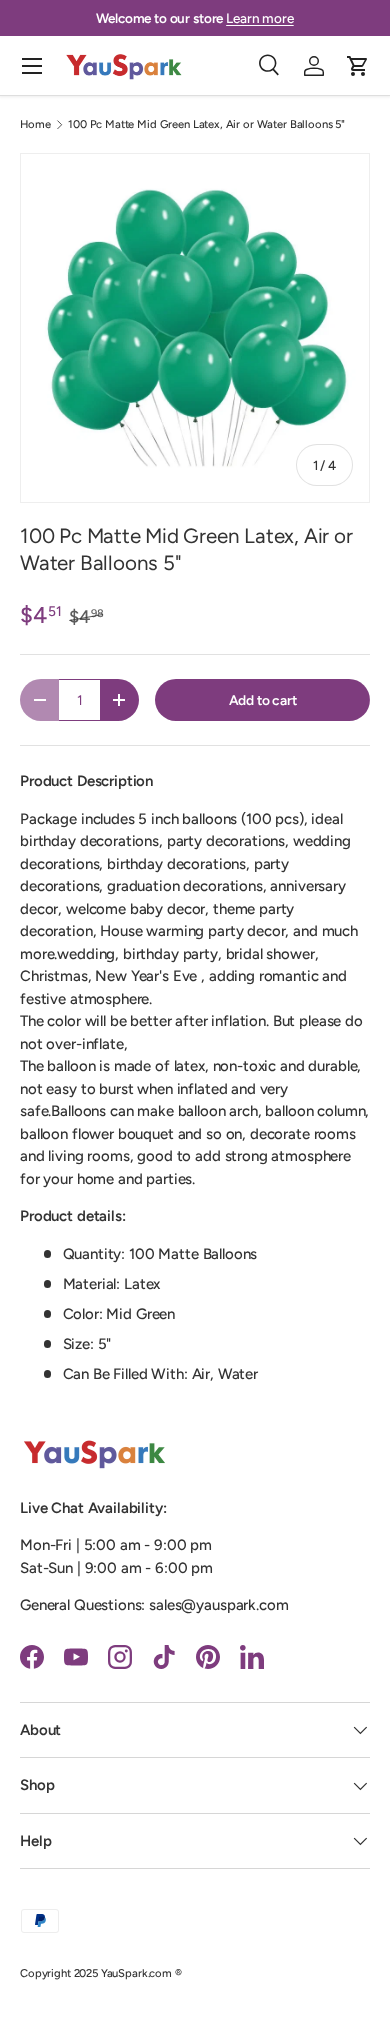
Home (35, 124)
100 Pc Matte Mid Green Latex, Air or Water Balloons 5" (206, 124)
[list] (195, 328)
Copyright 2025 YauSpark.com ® (101, 1973)
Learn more (260, 18)
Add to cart (263, 700)
